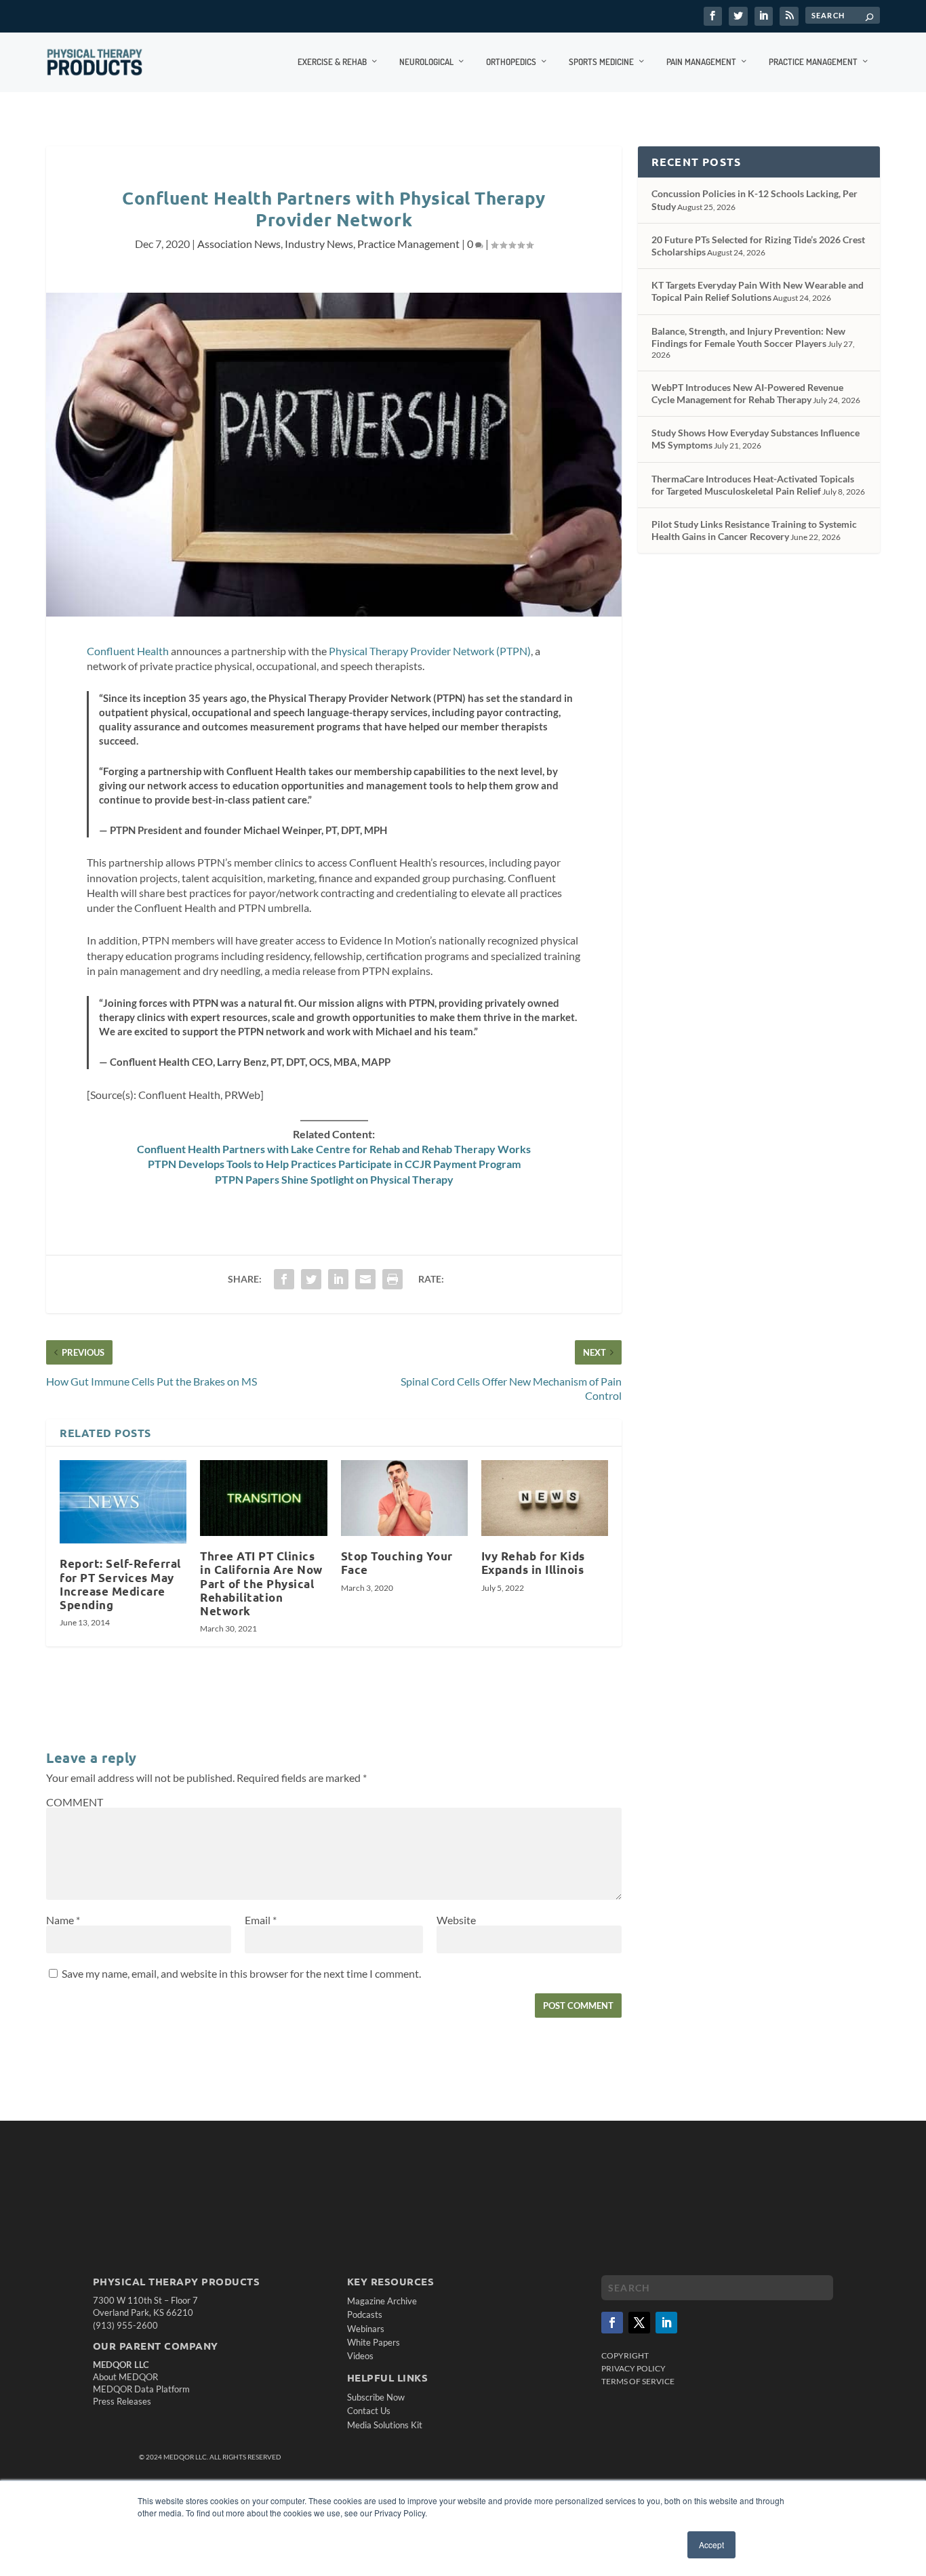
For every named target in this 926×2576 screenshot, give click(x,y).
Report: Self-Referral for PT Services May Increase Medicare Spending (120, 1584)
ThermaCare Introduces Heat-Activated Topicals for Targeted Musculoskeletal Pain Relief (753, 485)
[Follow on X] (639, 2323)
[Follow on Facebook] (612, 2323)
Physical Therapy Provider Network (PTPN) (430, 651)
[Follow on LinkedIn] (666, 2323)
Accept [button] (711, 2544)
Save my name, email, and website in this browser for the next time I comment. (241, 1973)
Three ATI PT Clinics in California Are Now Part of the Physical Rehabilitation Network (261, 1583)
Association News (239, 244)
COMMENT (75, 1802)
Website (456, 1920)
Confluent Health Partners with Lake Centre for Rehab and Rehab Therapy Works (334, 1149)
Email (261, 1920)
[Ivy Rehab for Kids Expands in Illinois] (545, 1498)
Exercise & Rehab (332, 62)
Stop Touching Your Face (397, 1563)
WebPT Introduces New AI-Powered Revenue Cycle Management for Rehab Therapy (747, 393)
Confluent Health (128, 651)
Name (63, 1920)
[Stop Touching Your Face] (404, 1498)
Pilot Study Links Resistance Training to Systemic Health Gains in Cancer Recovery (754, 530)
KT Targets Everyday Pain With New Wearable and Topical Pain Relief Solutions (758, 291)
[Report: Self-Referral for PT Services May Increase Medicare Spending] (123, 1502)
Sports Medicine (601, 62)
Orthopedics (511, 62)
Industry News (319, 244)
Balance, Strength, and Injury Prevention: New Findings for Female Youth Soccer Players (748, 337)
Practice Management (813, 62)
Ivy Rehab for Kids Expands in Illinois (533, 1563)
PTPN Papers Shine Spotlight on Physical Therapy (334, 1179)
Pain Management (701, 62)
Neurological (426, 62)
